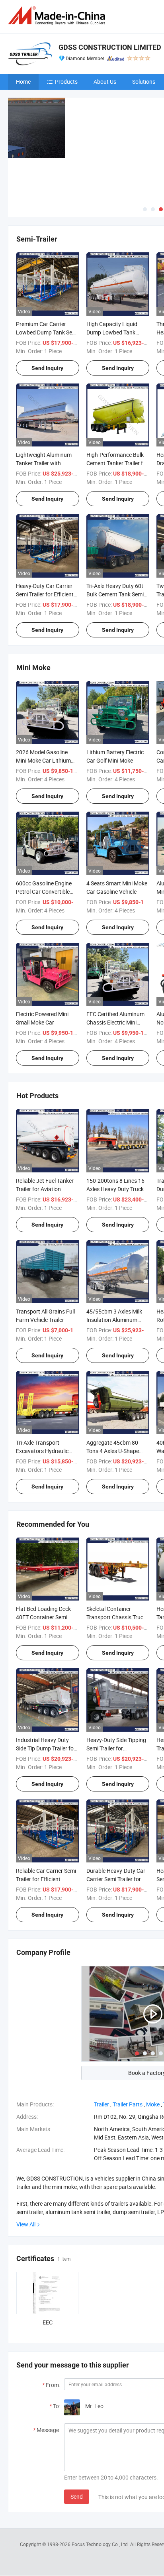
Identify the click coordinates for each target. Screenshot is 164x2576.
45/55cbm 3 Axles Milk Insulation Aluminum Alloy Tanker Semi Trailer (116, 1320)
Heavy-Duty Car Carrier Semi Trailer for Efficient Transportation (45, 594)
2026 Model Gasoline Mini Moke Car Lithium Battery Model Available (45, 760)
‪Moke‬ (153, 2104)
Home (23, 82)
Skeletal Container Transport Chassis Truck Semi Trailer (116, 1617)
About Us (105, 82)
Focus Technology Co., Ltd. (101, 2544)
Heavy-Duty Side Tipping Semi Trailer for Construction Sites (116, 1748)
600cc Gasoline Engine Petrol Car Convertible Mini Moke (44, 892)
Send (77, 2496)
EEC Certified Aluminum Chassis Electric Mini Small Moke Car (115, 1022)
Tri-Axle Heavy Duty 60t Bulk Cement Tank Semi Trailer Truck (115, 594)
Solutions (144, 82)
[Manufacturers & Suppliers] (58, 16)
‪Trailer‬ (102, 2104)
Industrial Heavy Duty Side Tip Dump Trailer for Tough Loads (46, 1748)
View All (26, 2224)
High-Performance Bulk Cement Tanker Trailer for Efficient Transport (117, 463)
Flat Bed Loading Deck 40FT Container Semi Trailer (43, 1617)
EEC (48, 2322)
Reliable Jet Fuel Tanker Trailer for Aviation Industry (45, 1189)
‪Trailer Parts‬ (128, 2104)
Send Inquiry (47, 368)
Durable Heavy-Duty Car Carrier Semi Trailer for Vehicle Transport (116, 1879)
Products (66, 82)
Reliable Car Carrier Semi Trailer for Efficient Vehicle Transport (46, 1879)
